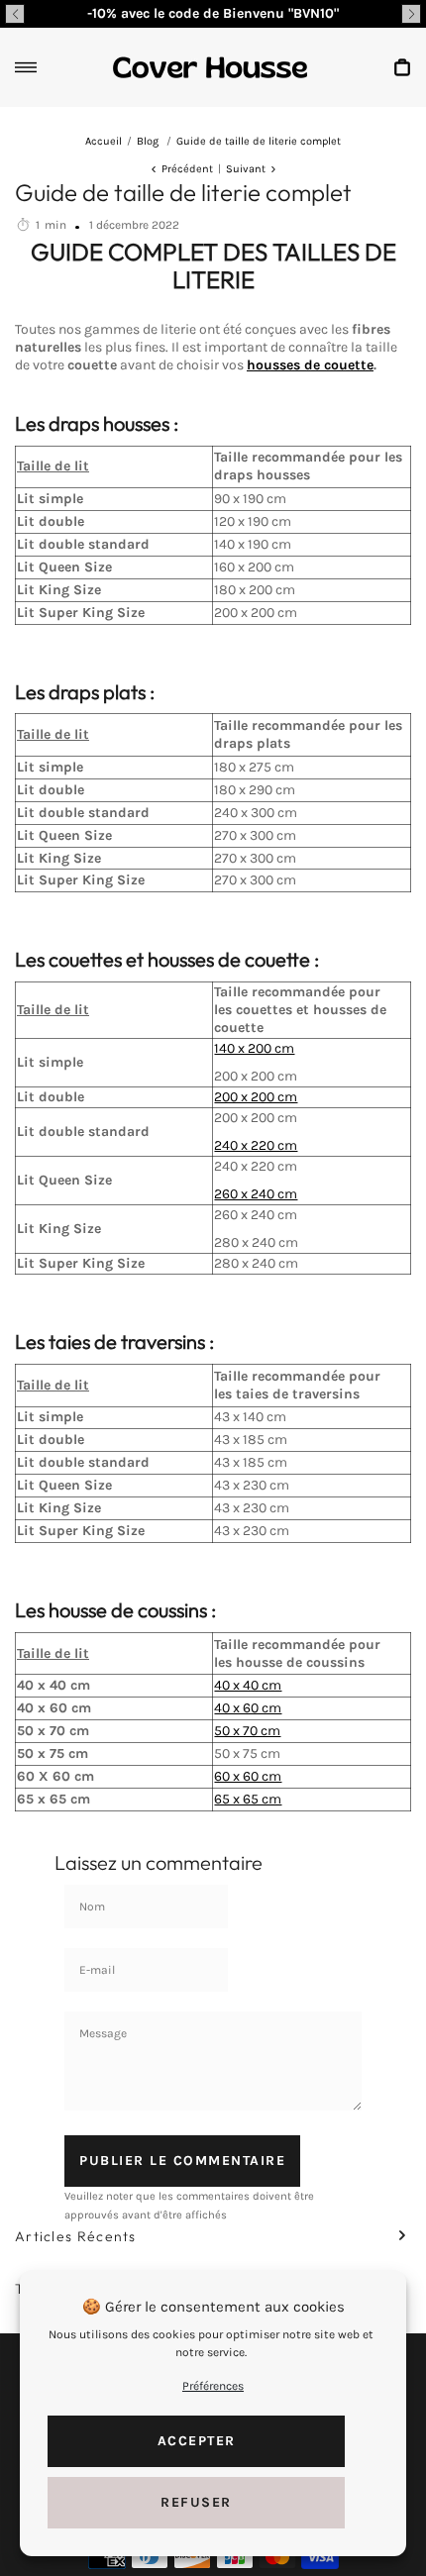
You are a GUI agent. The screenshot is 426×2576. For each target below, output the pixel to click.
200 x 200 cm (256, 1097)
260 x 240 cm (256, 1194)
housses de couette (310, 365)
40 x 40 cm (248, 1685)
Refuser (196, 2502)
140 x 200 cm (254, 1048)
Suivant (246, 169)
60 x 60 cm (248, 1776)
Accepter (197, 2441)
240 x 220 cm (256, 1145)
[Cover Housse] (210, 67)
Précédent (187, 169)
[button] (15, 14)
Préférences (213, 2386)
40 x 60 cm (248, 1708)
